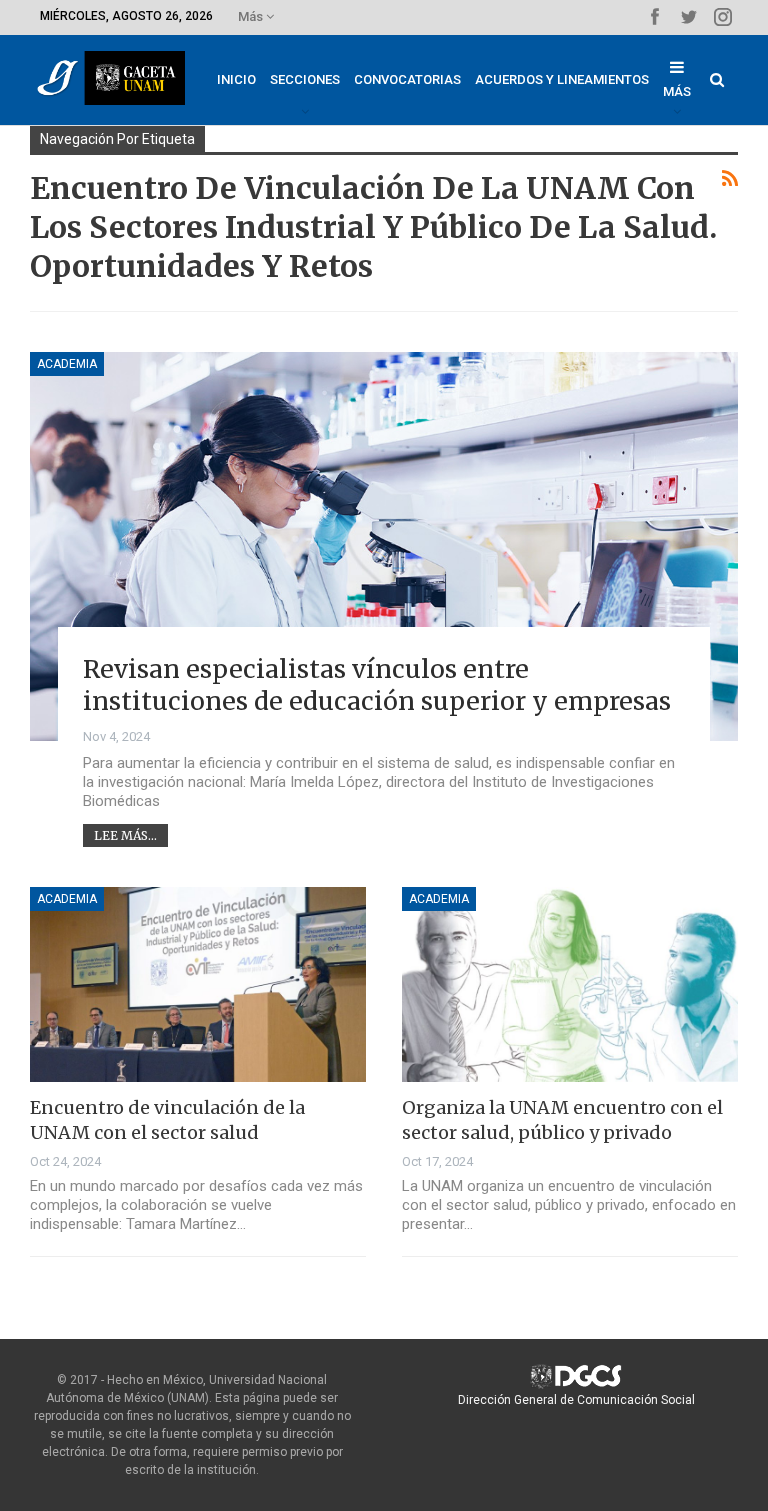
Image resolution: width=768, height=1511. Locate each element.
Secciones (305, 79)
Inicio (236, 79)
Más (252, 16)
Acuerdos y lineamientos (562, 79)
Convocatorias (407, 79)
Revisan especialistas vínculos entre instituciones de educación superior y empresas (377, 685)
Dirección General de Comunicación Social (576, 1400)
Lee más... (125, 835)
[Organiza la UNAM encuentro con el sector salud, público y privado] (570, 984)
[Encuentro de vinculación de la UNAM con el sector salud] (198, 984)
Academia (67, 364)
